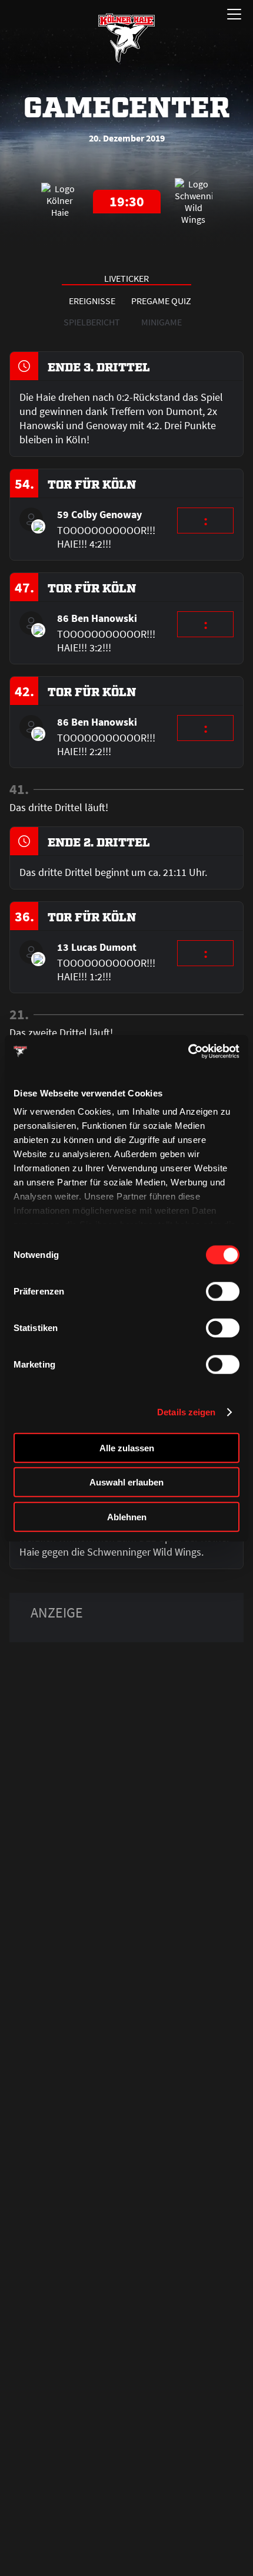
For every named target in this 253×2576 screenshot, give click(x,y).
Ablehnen (127, 1516)
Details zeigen (186, 1412)
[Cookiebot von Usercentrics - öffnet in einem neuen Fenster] (188, 1052)
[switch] (223, 1291)
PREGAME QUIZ (161, 301)
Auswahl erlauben (126, 1482)
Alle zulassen (127, 1447)
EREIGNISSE (92, 301)
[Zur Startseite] (126, 38)
